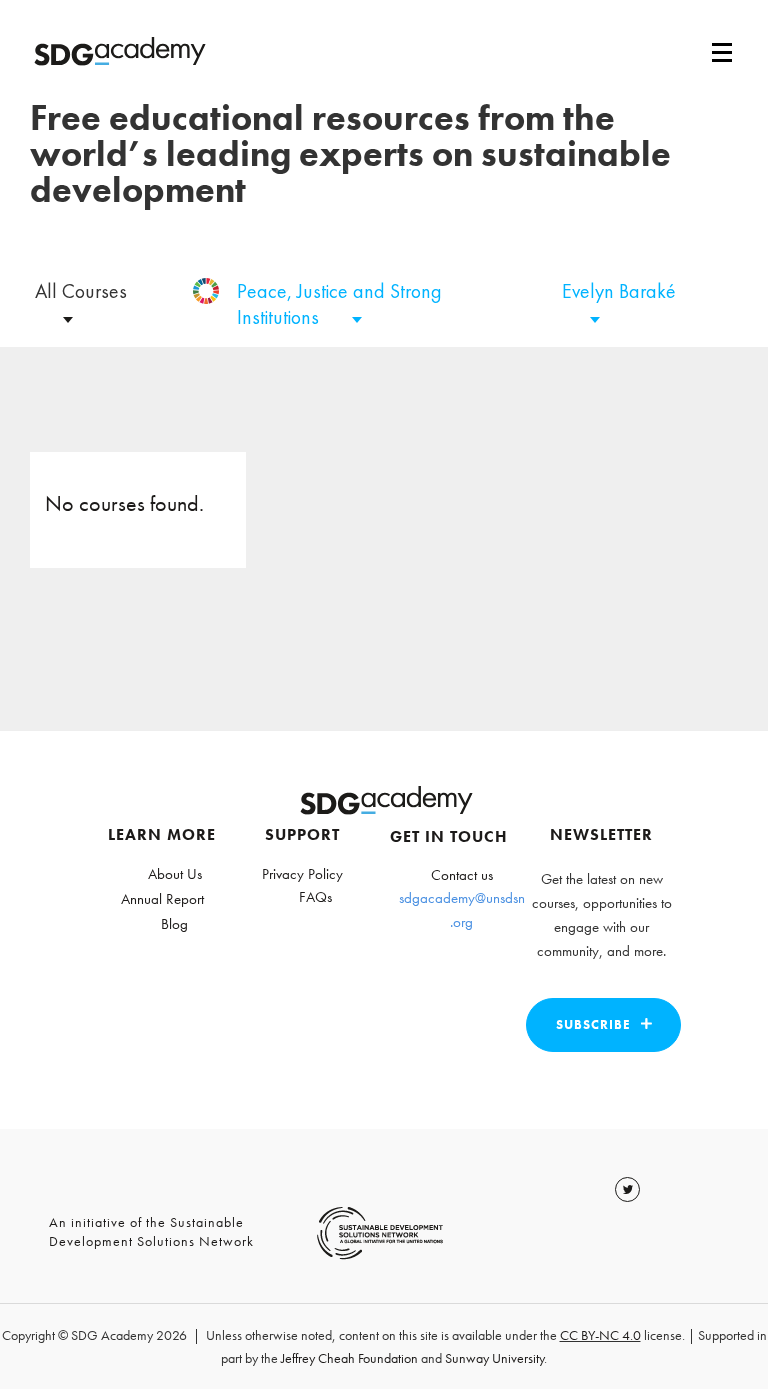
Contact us (462, 875)
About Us (175, 874)
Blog (174, 924)
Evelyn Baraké (619, 291)
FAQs (315, 897)
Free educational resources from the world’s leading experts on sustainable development (350, 154)
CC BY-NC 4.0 (600, 1335)
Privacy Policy (302, 874)
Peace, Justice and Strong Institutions (339, 304)
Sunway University (494, 1358)
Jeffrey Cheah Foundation (349, 1358)
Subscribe (593, 1024)
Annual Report (162, 899)
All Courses (81, 291)
